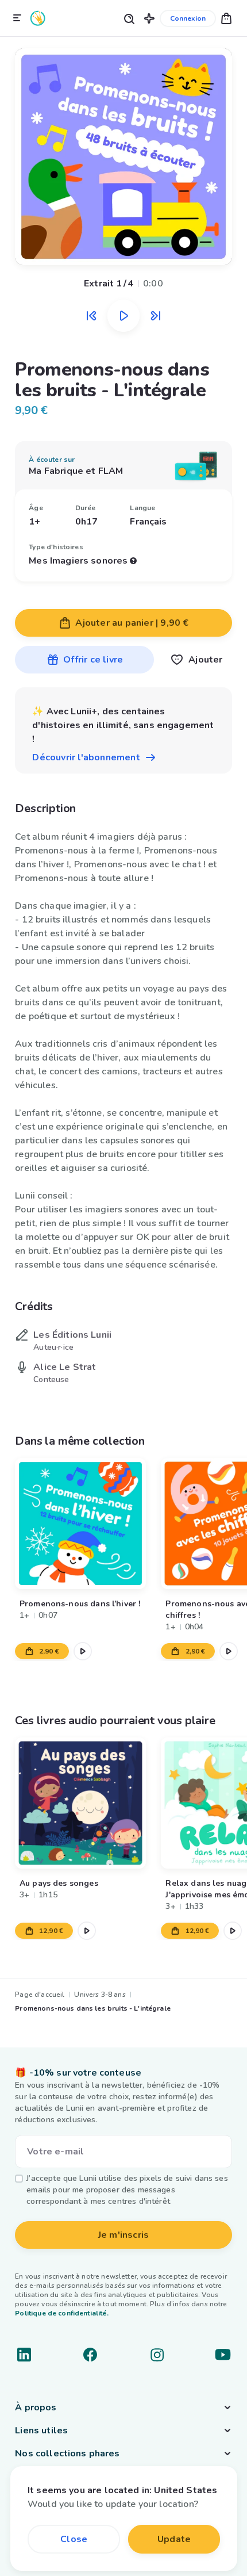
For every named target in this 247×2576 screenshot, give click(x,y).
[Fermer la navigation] (17, 18)
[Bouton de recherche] (129, 18)
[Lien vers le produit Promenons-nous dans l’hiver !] (80, 1524)
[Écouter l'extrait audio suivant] (156, 316)
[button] (149, 18)
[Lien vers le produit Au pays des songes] (80, 1803)
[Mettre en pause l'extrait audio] (123, 316)
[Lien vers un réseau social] (24, 2355)
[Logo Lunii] (38, 18)
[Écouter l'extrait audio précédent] (91, 316)
